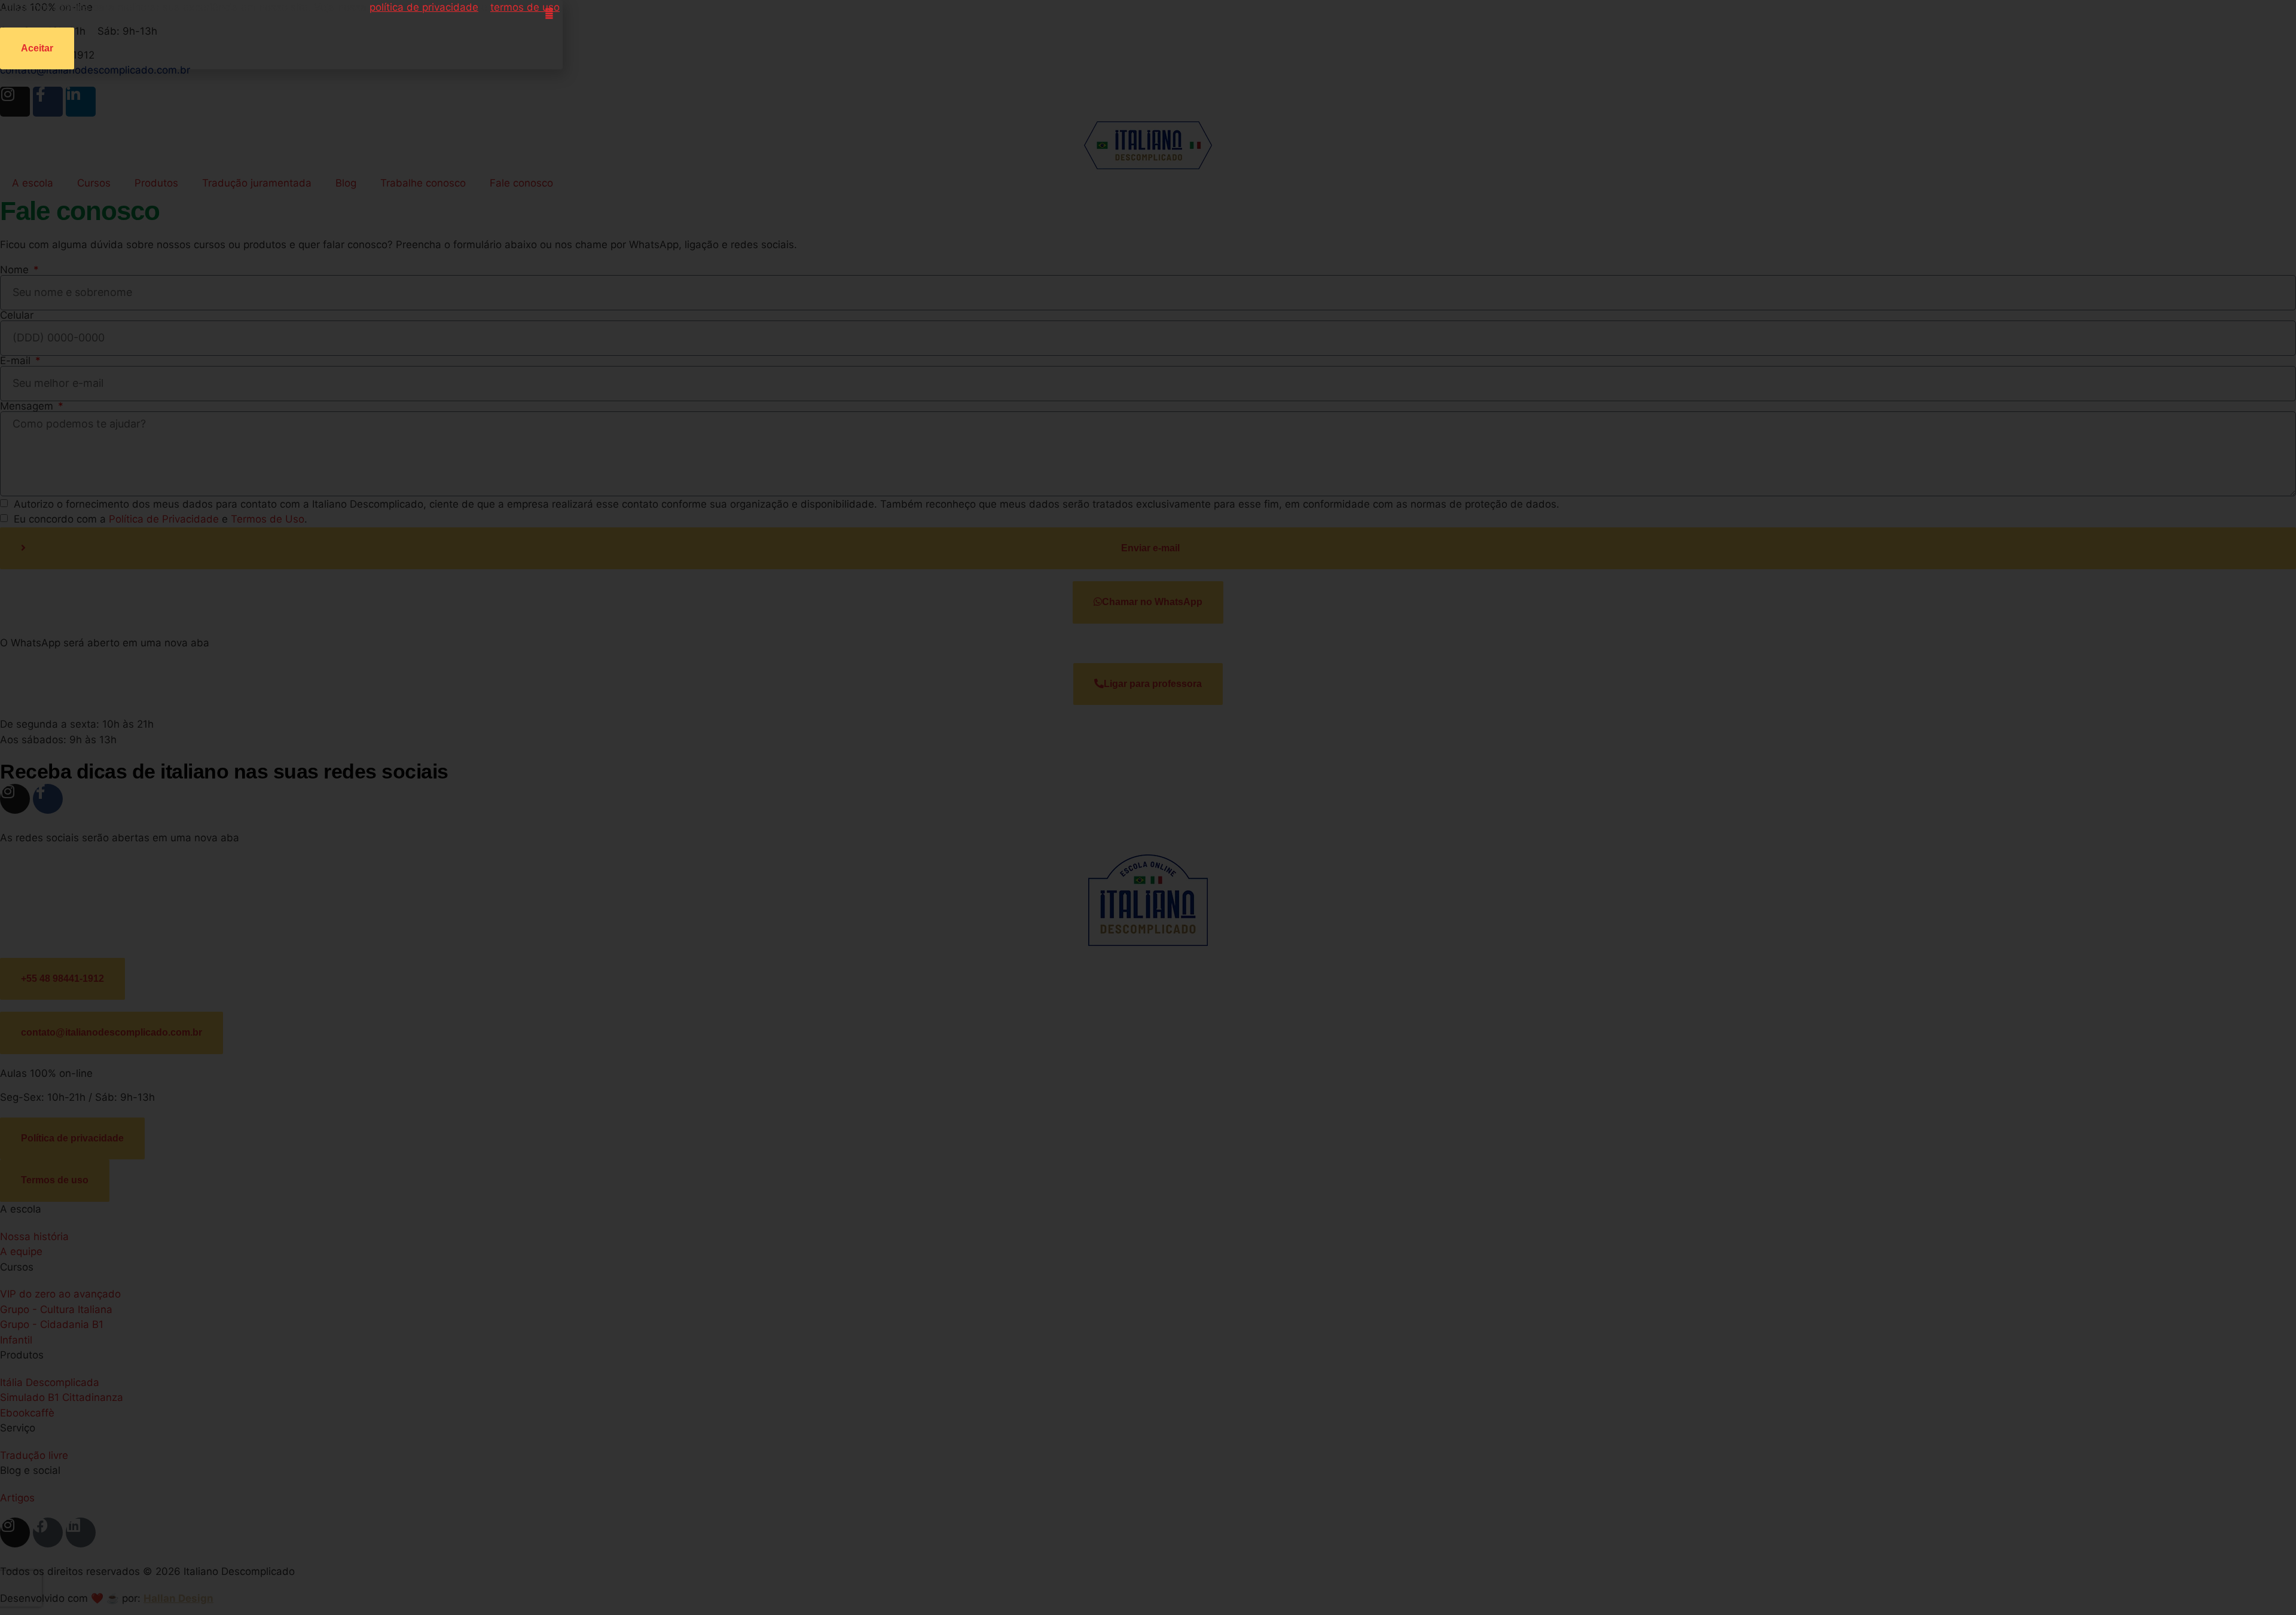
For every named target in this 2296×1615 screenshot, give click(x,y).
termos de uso (525, 7)
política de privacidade (424, 7)
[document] (1148, 807)
